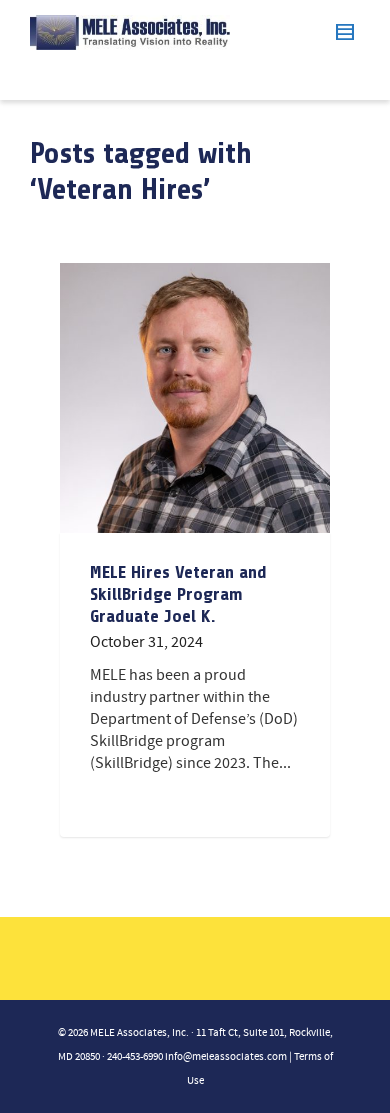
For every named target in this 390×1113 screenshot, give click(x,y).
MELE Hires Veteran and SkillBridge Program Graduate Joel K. (178, 594)
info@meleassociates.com (226, 1057)
